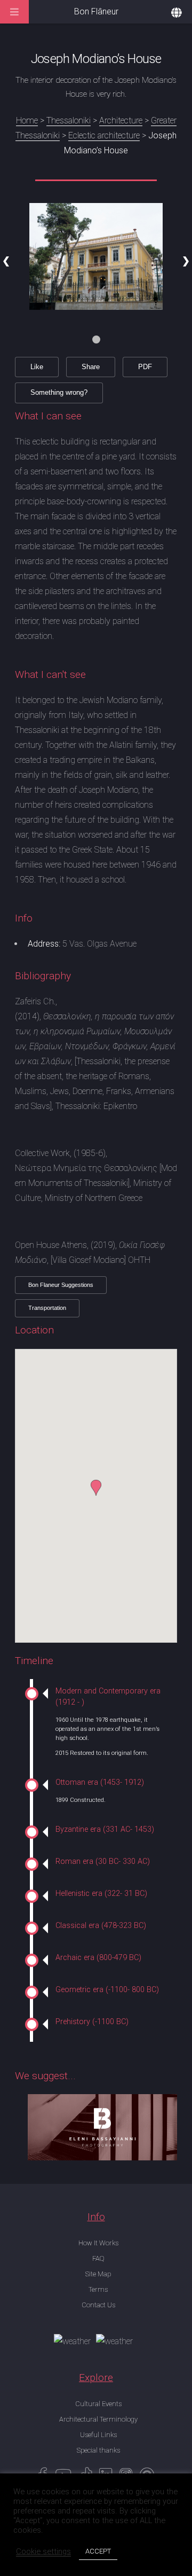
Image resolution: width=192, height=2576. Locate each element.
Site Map (98, 2274)
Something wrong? (59, 392)
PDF (145, 367)
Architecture (121, 120)
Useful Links (98, 2435)
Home (27, 120)
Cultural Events (98, 2404)
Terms (98, 2289)
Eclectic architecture (104, 135)
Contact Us (98, 2305)
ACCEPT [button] (98, 2551)
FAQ (98, 2258)
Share (91, 367)
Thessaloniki (69, 120)
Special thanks (98, 2450)
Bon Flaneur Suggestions (61, 1285)
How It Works (98, 2243)
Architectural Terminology (98, 2419)
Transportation (47, 1308)
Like (37, 367)
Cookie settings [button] (43, 2551)
